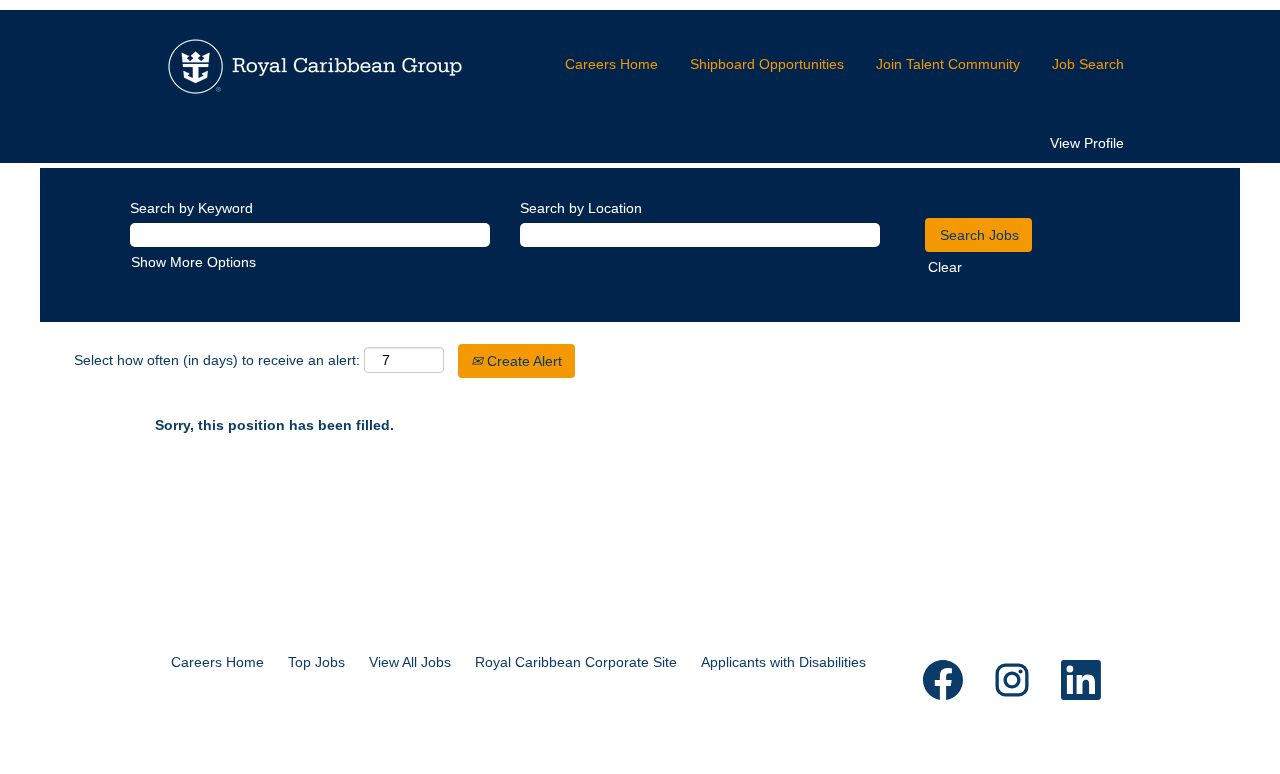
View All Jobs (410, 662)
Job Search (1088, 64)
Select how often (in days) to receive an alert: (217, 360)
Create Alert (522, 361)
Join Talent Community (948, 64)
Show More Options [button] (193, 262)
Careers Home (611, 64)
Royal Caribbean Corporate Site (576, 662)
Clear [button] (945, 267)
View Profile (1087, 143)
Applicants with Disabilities (783, 662)
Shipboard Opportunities (767, 64)
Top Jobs (316, 662)
